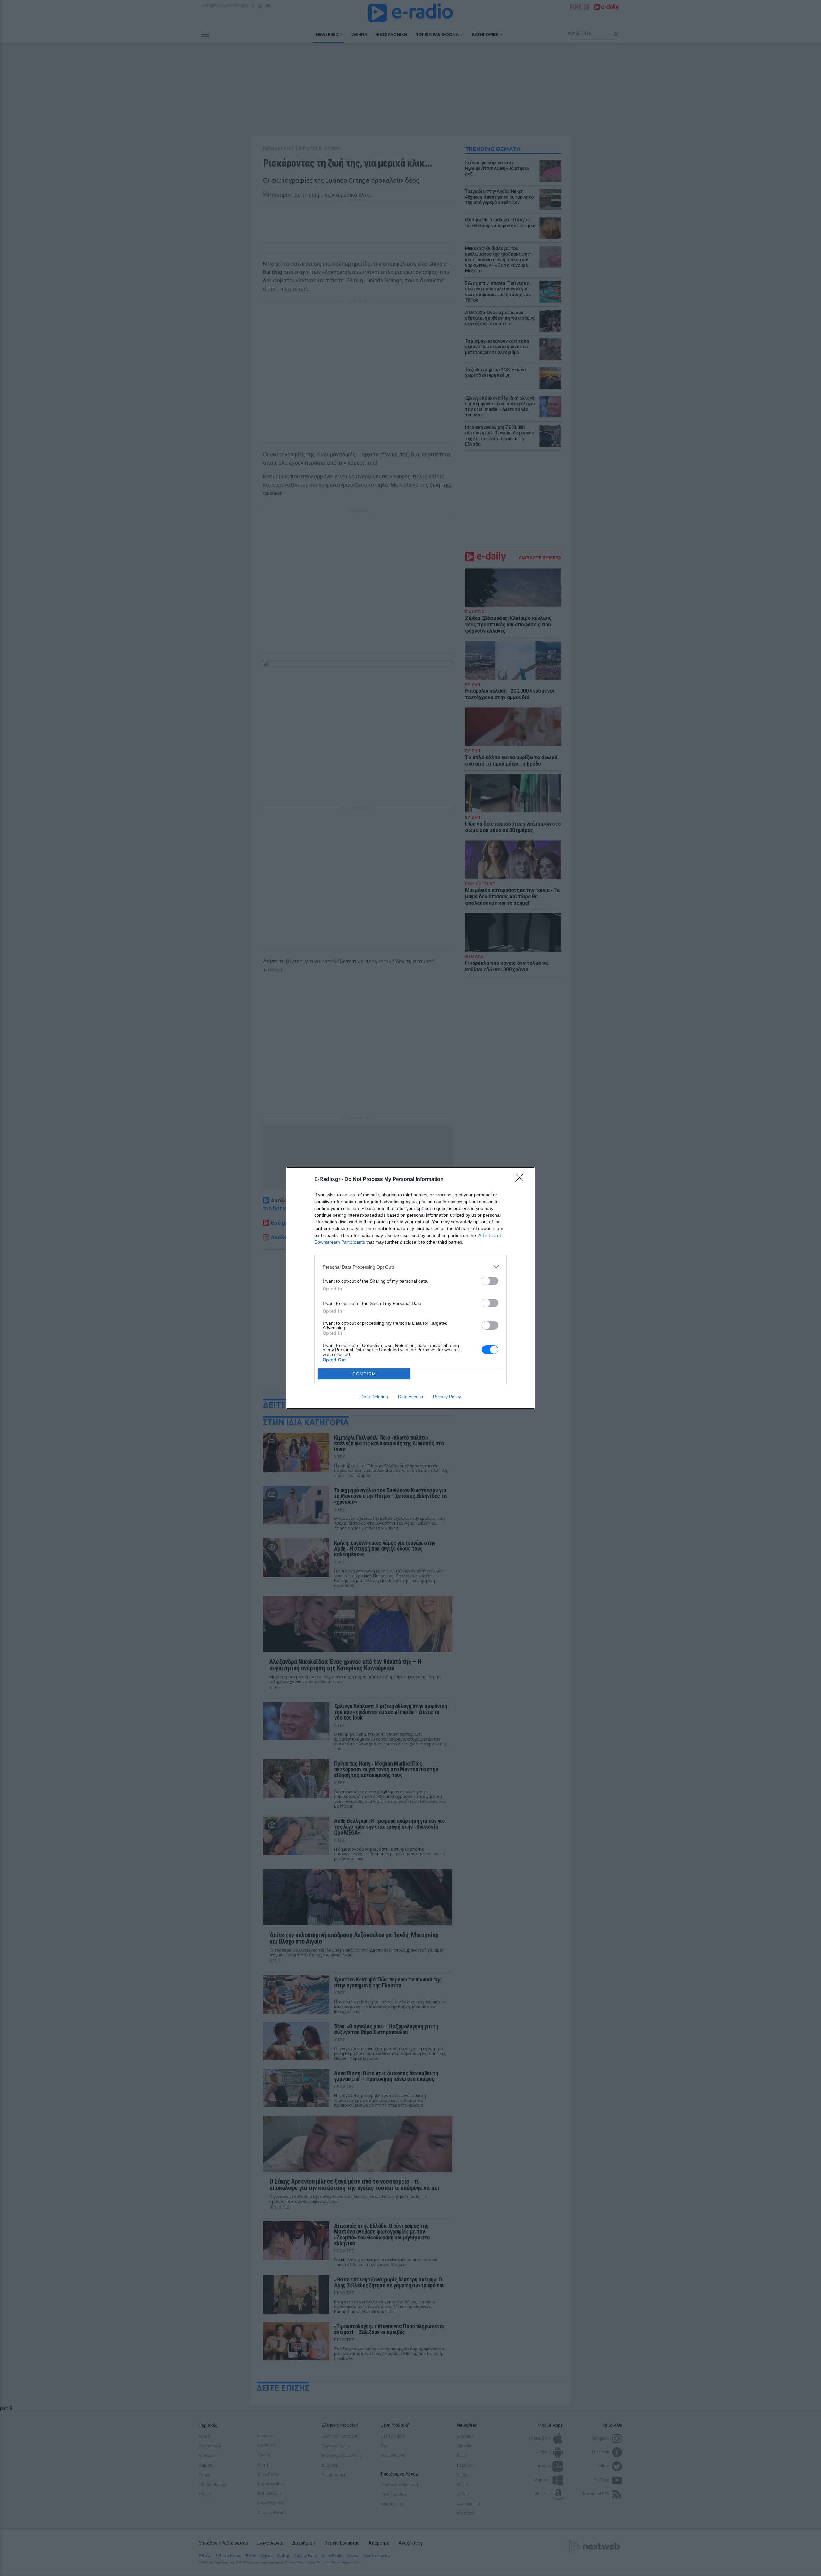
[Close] (521, 1180)
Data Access (410, 1397)
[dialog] (410, 1288)
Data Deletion (374, 1397)
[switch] (490, 1281)
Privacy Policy (447, 1397)
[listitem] (410, 1267)
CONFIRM (364, 1374)
